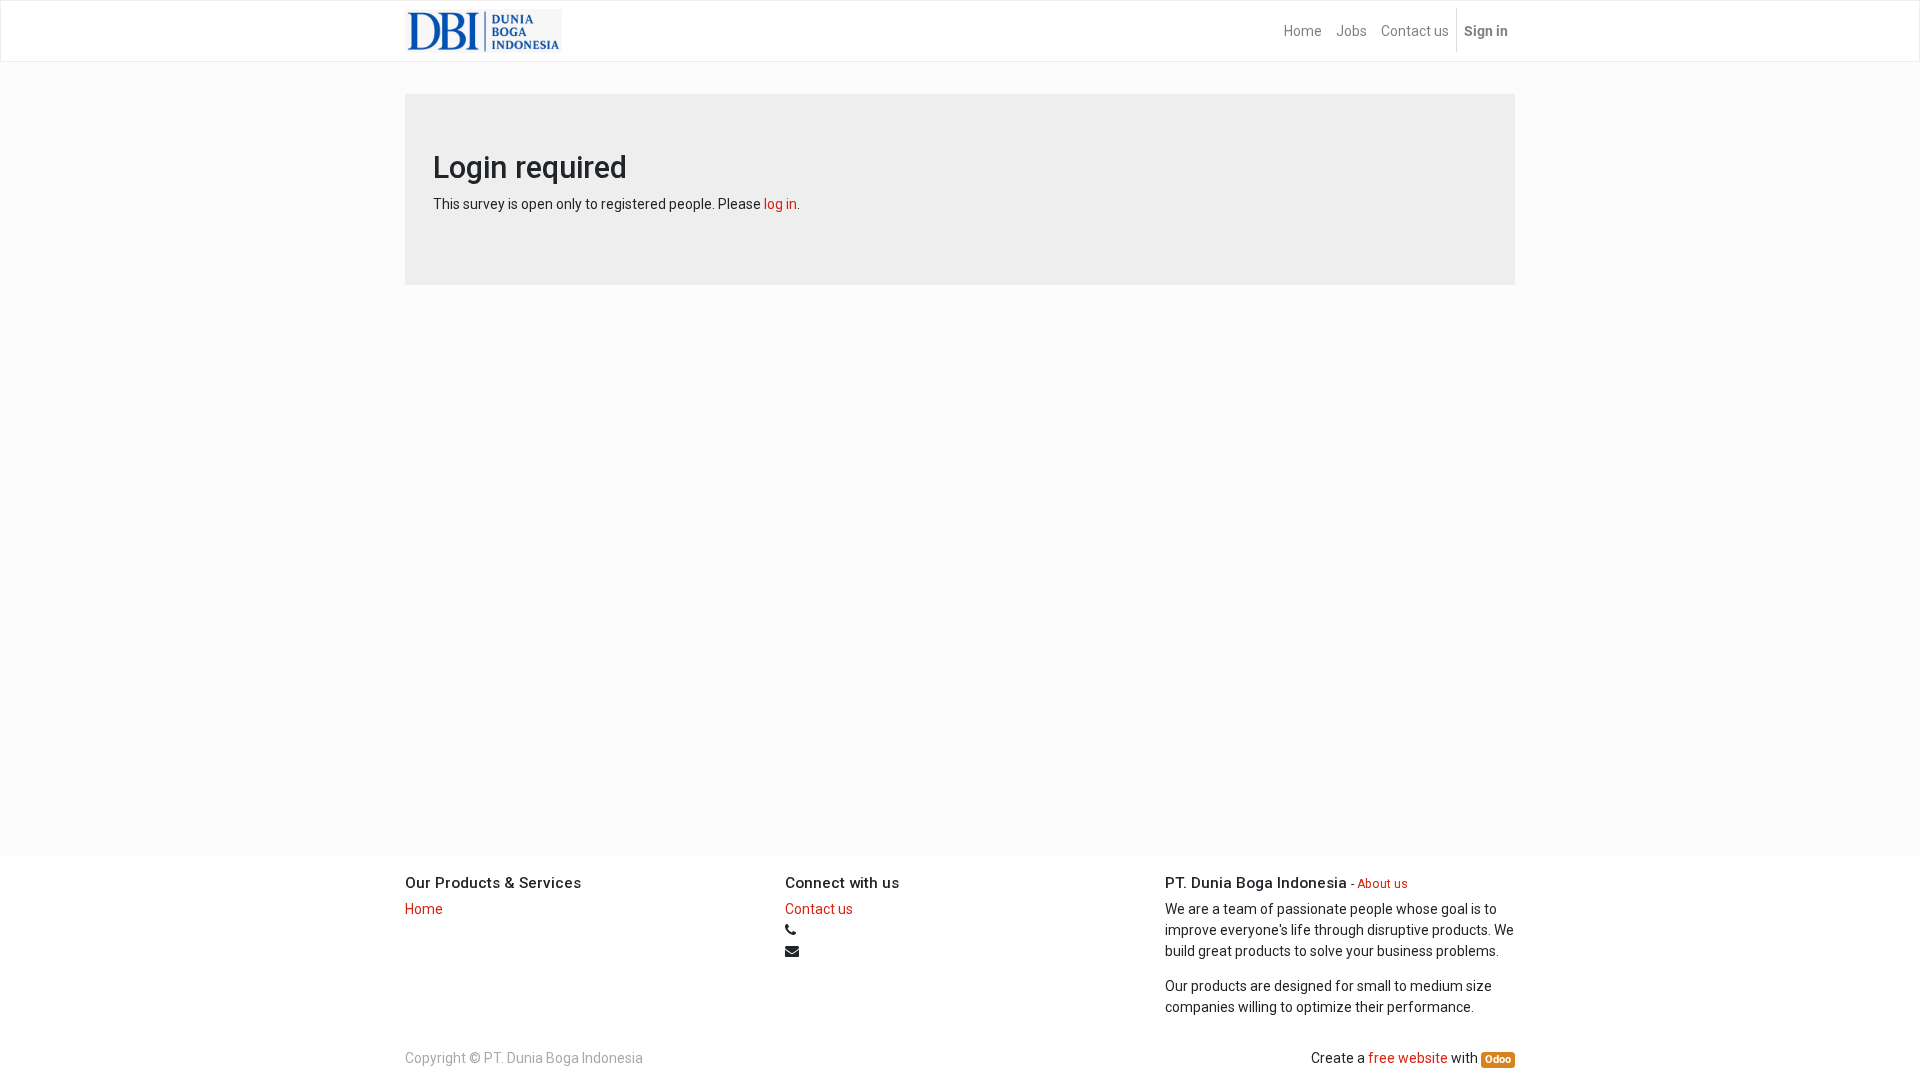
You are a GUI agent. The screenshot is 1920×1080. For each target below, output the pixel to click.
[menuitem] (1303, 31)
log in (780, 204)
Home (424, 909)
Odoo (1498, 1059)
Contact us (819, 909)
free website (1408, 1058)
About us (1382, 884)
